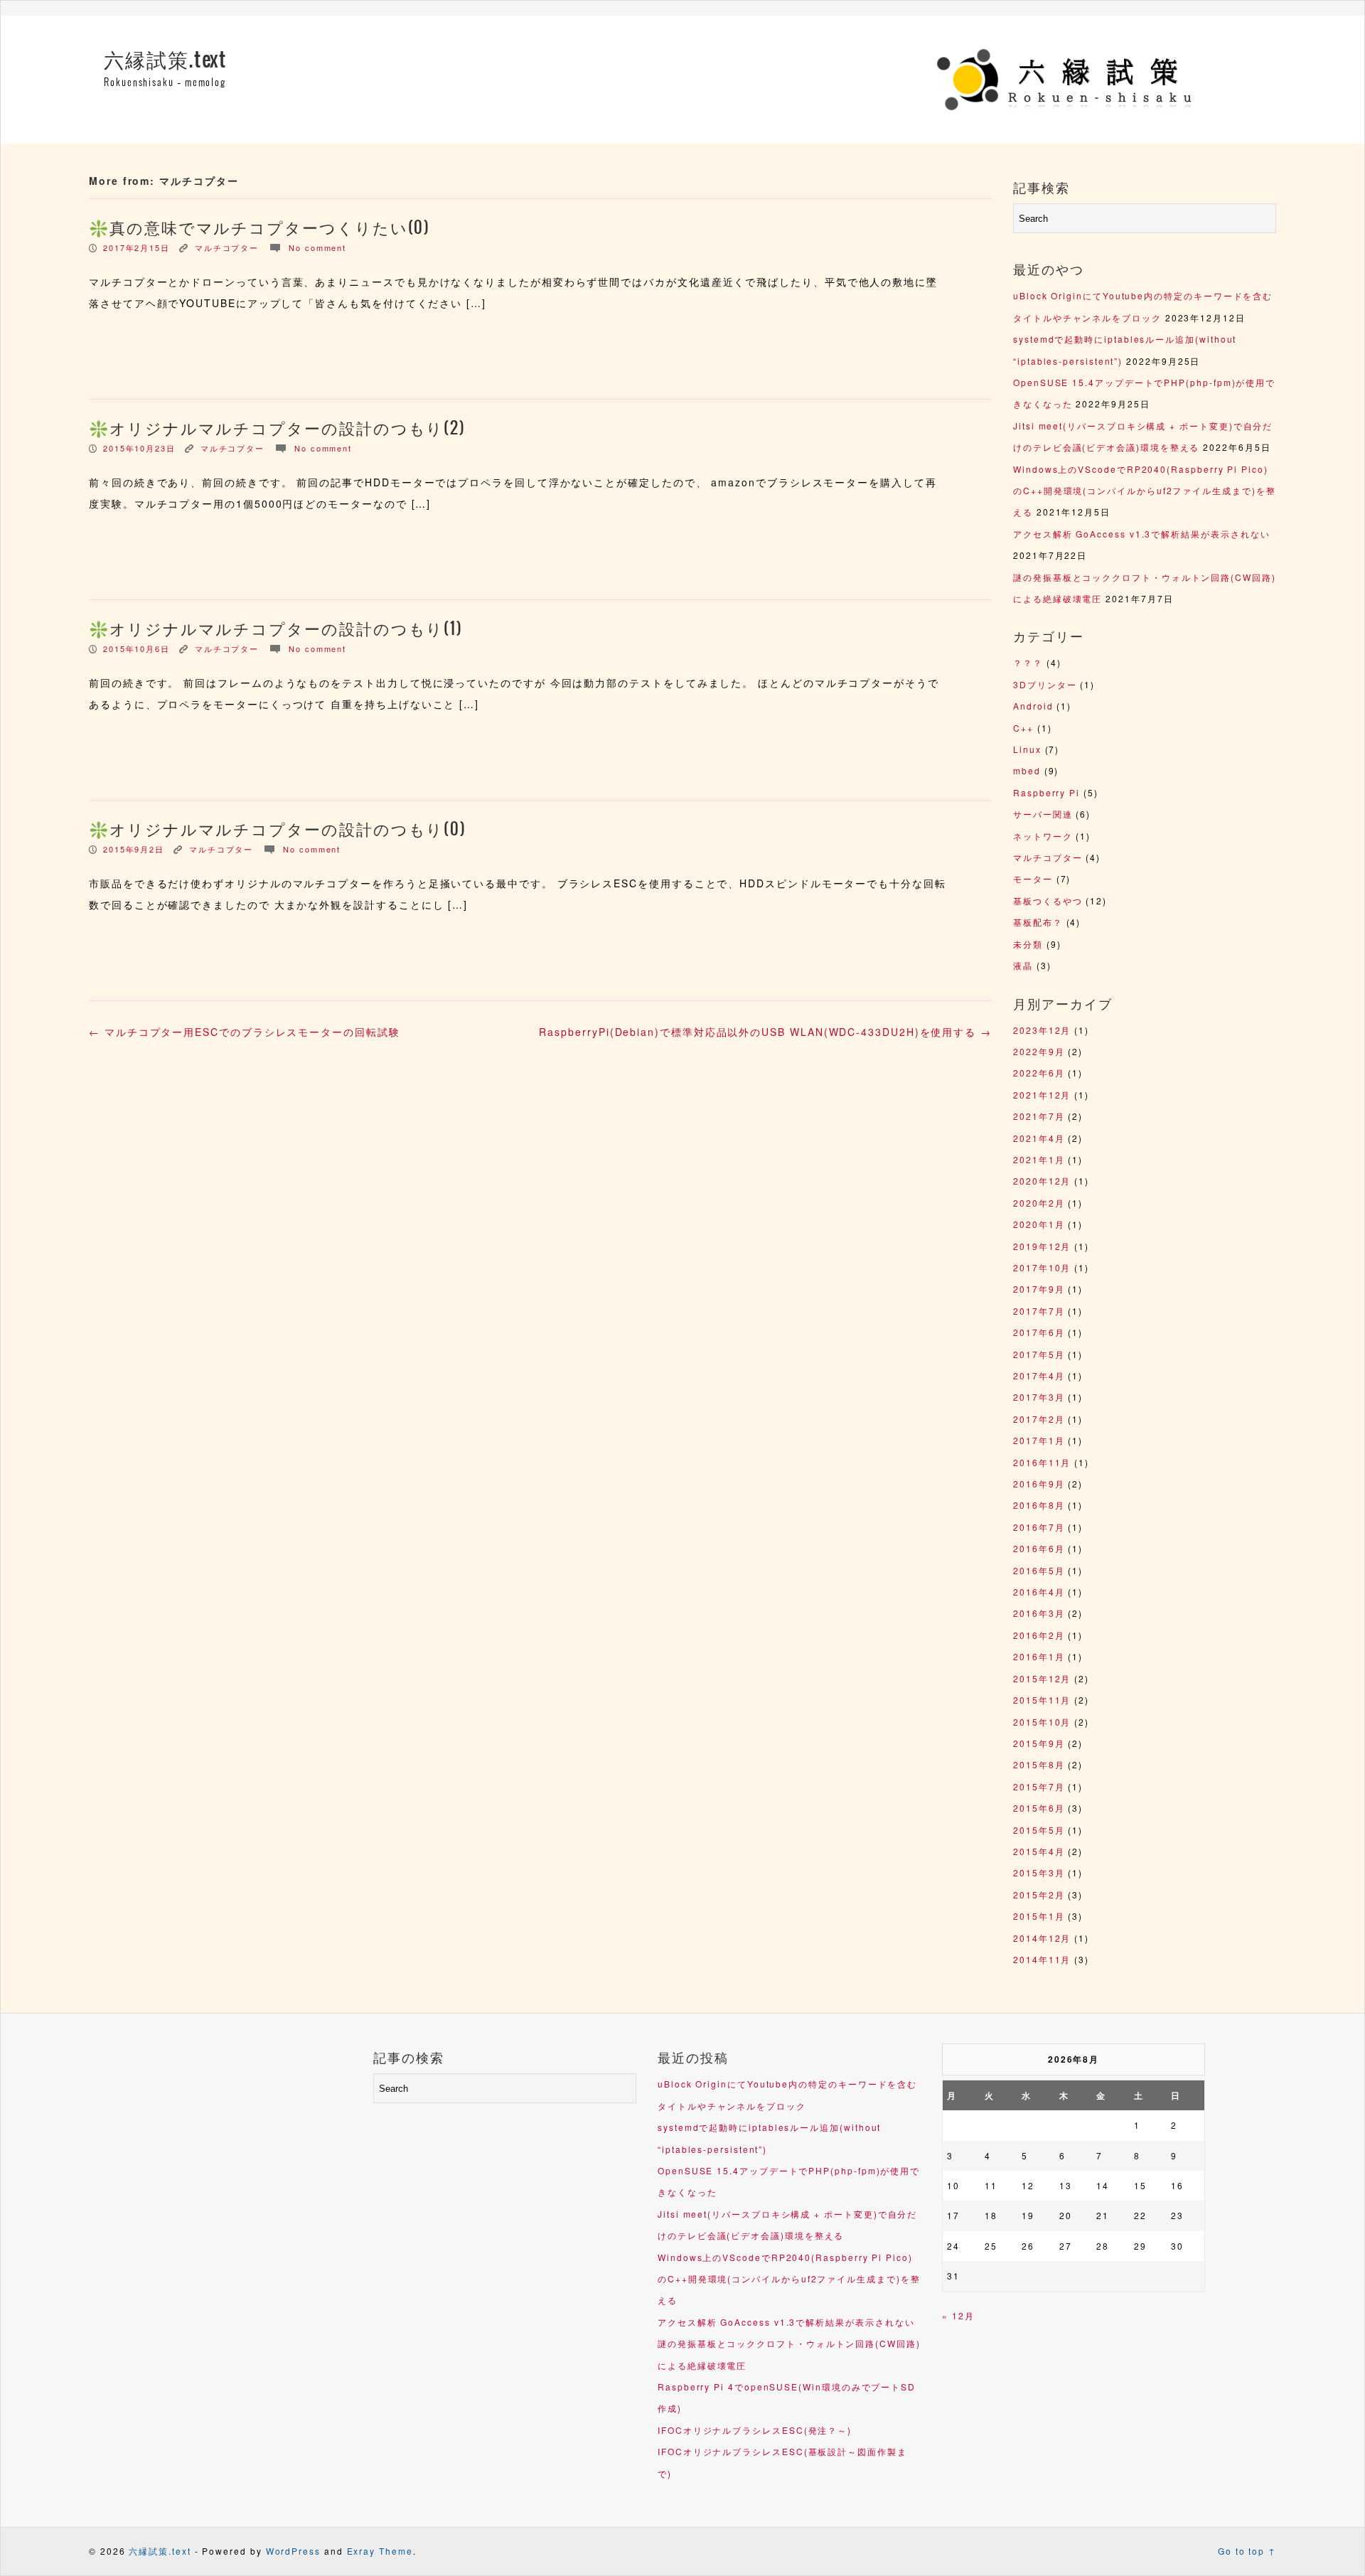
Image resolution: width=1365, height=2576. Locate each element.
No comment (317, 247)
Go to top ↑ (1247, 2551)
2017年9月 (1039, 1289)
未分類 (1028, 944)
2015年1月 (1039, 1916)
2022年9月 (1039, 1051)
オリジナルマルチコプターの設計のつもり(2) (288, 429)
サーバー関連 (1043, 814)
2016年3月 (1039, 1613)
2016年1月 (1039, 1656)
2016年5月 (1039, 1570)
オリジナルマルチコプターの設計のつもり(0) (288, 830)
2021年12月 (1042, 1095)
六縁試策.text (165, 60)
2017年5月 (1039, 1354)
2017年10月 (1042, 1267)
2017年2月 (1039, 1419)
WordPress (293, 2551)
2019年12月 (1042, 1246)
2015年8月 (1039, 1764)
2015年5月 (1039, 1830)
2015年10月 (1042, 1722)
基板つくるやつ (1048, 900)
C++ (1023, 728)
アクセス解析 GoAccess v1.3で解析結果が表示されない (1141, 534)
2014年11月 (1042, 1959)
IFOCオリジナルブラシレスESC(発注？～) (755, 2430)
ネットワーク (1043, 836)
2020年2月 (1039, 1203)
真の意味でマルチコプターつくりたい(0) (270, 228)
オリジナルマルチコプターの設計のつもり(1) (286, 629)
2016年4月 (1039, 1592)
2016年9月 (1039, 1484)
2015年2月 (1039, 1894)
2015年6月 (1039, 1808)
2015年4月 (1039, 1851)
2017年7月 (1039, 1311)
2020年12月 (1042, 1181)
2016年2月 (1039, 1635)
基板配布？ (1038, 922)
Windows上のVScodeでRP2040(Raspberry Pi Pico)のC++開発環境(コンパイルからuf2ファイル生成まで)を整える (1145, 491)
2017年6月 (1039, 1332)
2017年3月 (1039, 1397)
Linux (1027, 749)
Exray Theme (380, 2551)
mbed (1027, 770)
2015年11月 (1042, 1700)
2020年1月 (1039, 1224)
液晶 (1023, 965)
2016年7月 (1039, 1527)
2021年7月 (1039, 1116)
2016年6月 (1039, 1548)
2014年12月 (1042, 1938)
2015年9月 (1039, 1743)
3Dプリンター (1045, 684)
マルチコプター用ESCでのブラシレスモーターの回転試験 (245, 1032)
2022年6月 (1039, 1073)
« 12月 (958, 2315)
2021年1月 (1039, 1159)
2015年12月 (1042, 1678)
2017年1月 (1039, 1440)
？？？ (1028, 662)
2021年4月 (1039, 1138)
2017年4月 (1039, 1375)
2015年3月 (1039, 1872)
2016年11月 (1042, 1462)
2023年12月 (1042, 1030)
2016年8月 (1039, 1505)
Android (1033, 706)
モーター (1033, 878)
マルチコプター (227, 247)
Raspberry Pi (1046, 792)
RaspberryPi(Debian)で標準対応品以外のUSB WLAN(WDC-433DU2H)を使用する (765, 1032)
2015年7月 (1039, 1786)
